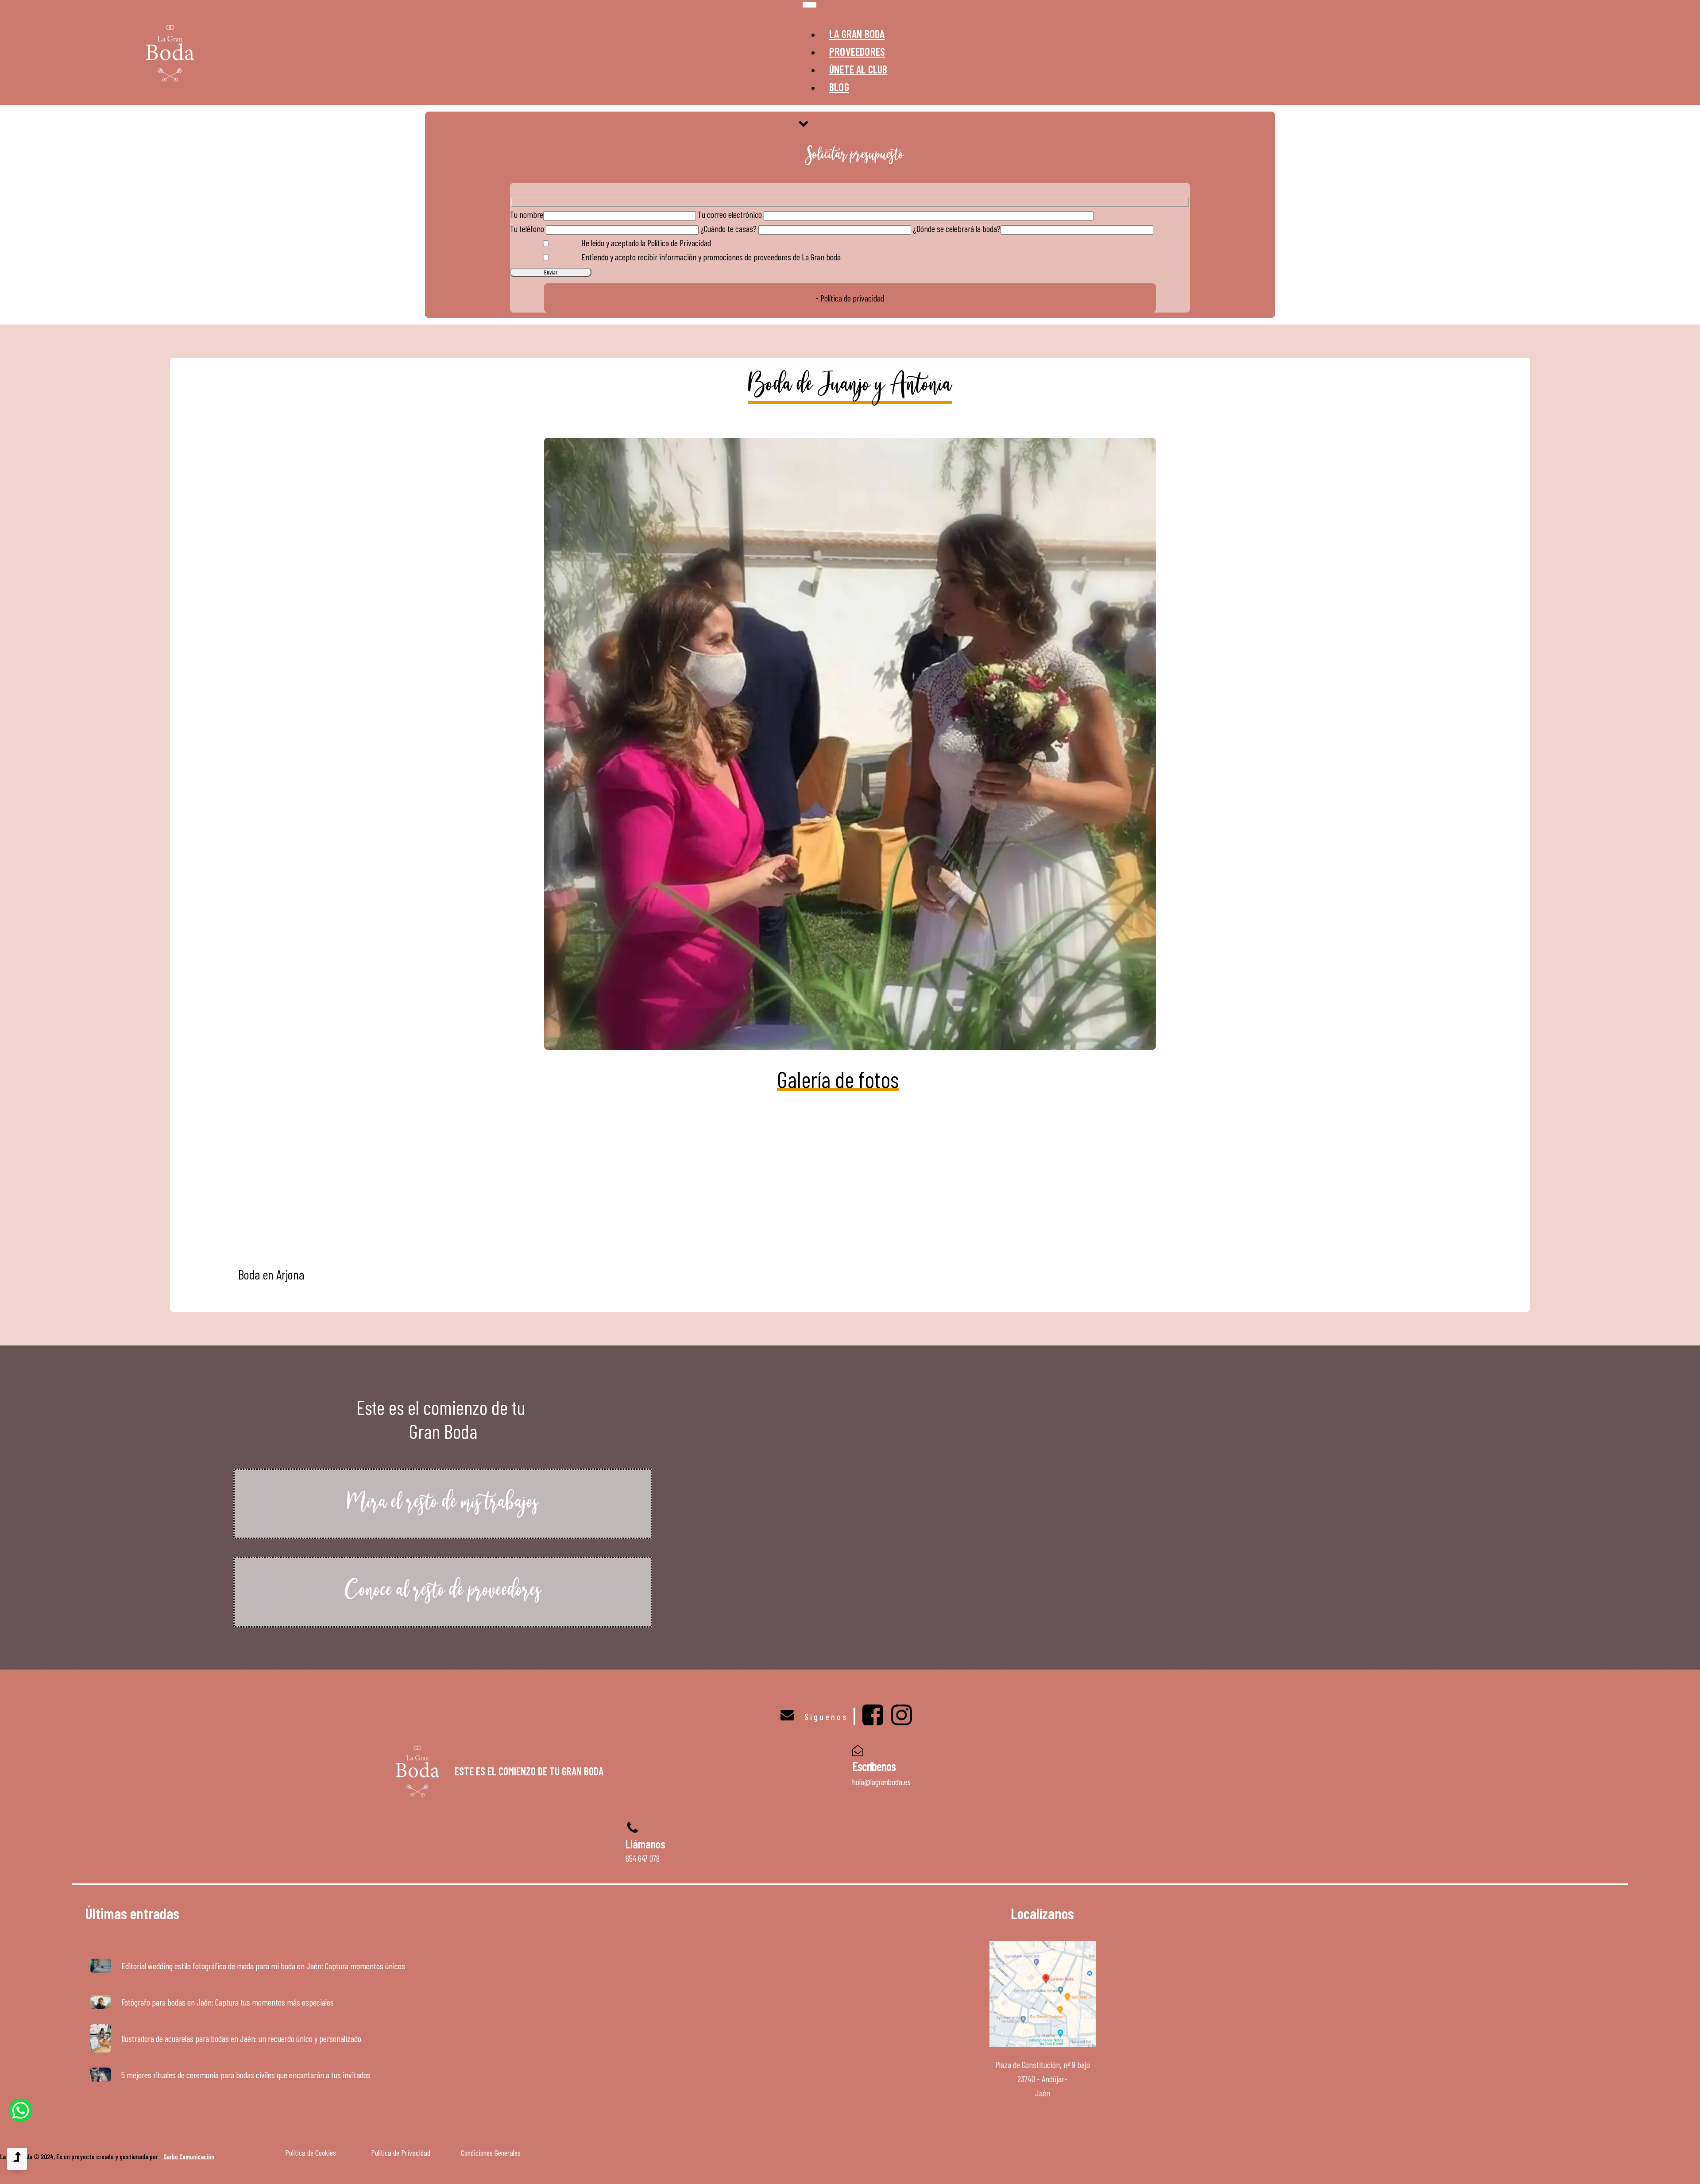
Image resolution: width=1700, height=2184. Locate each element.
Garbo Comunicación (189, 2157)
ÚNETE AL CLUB (858, 69)
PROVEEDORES (857, 51)
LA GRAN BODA (857, 34)
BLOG (839, 87)
